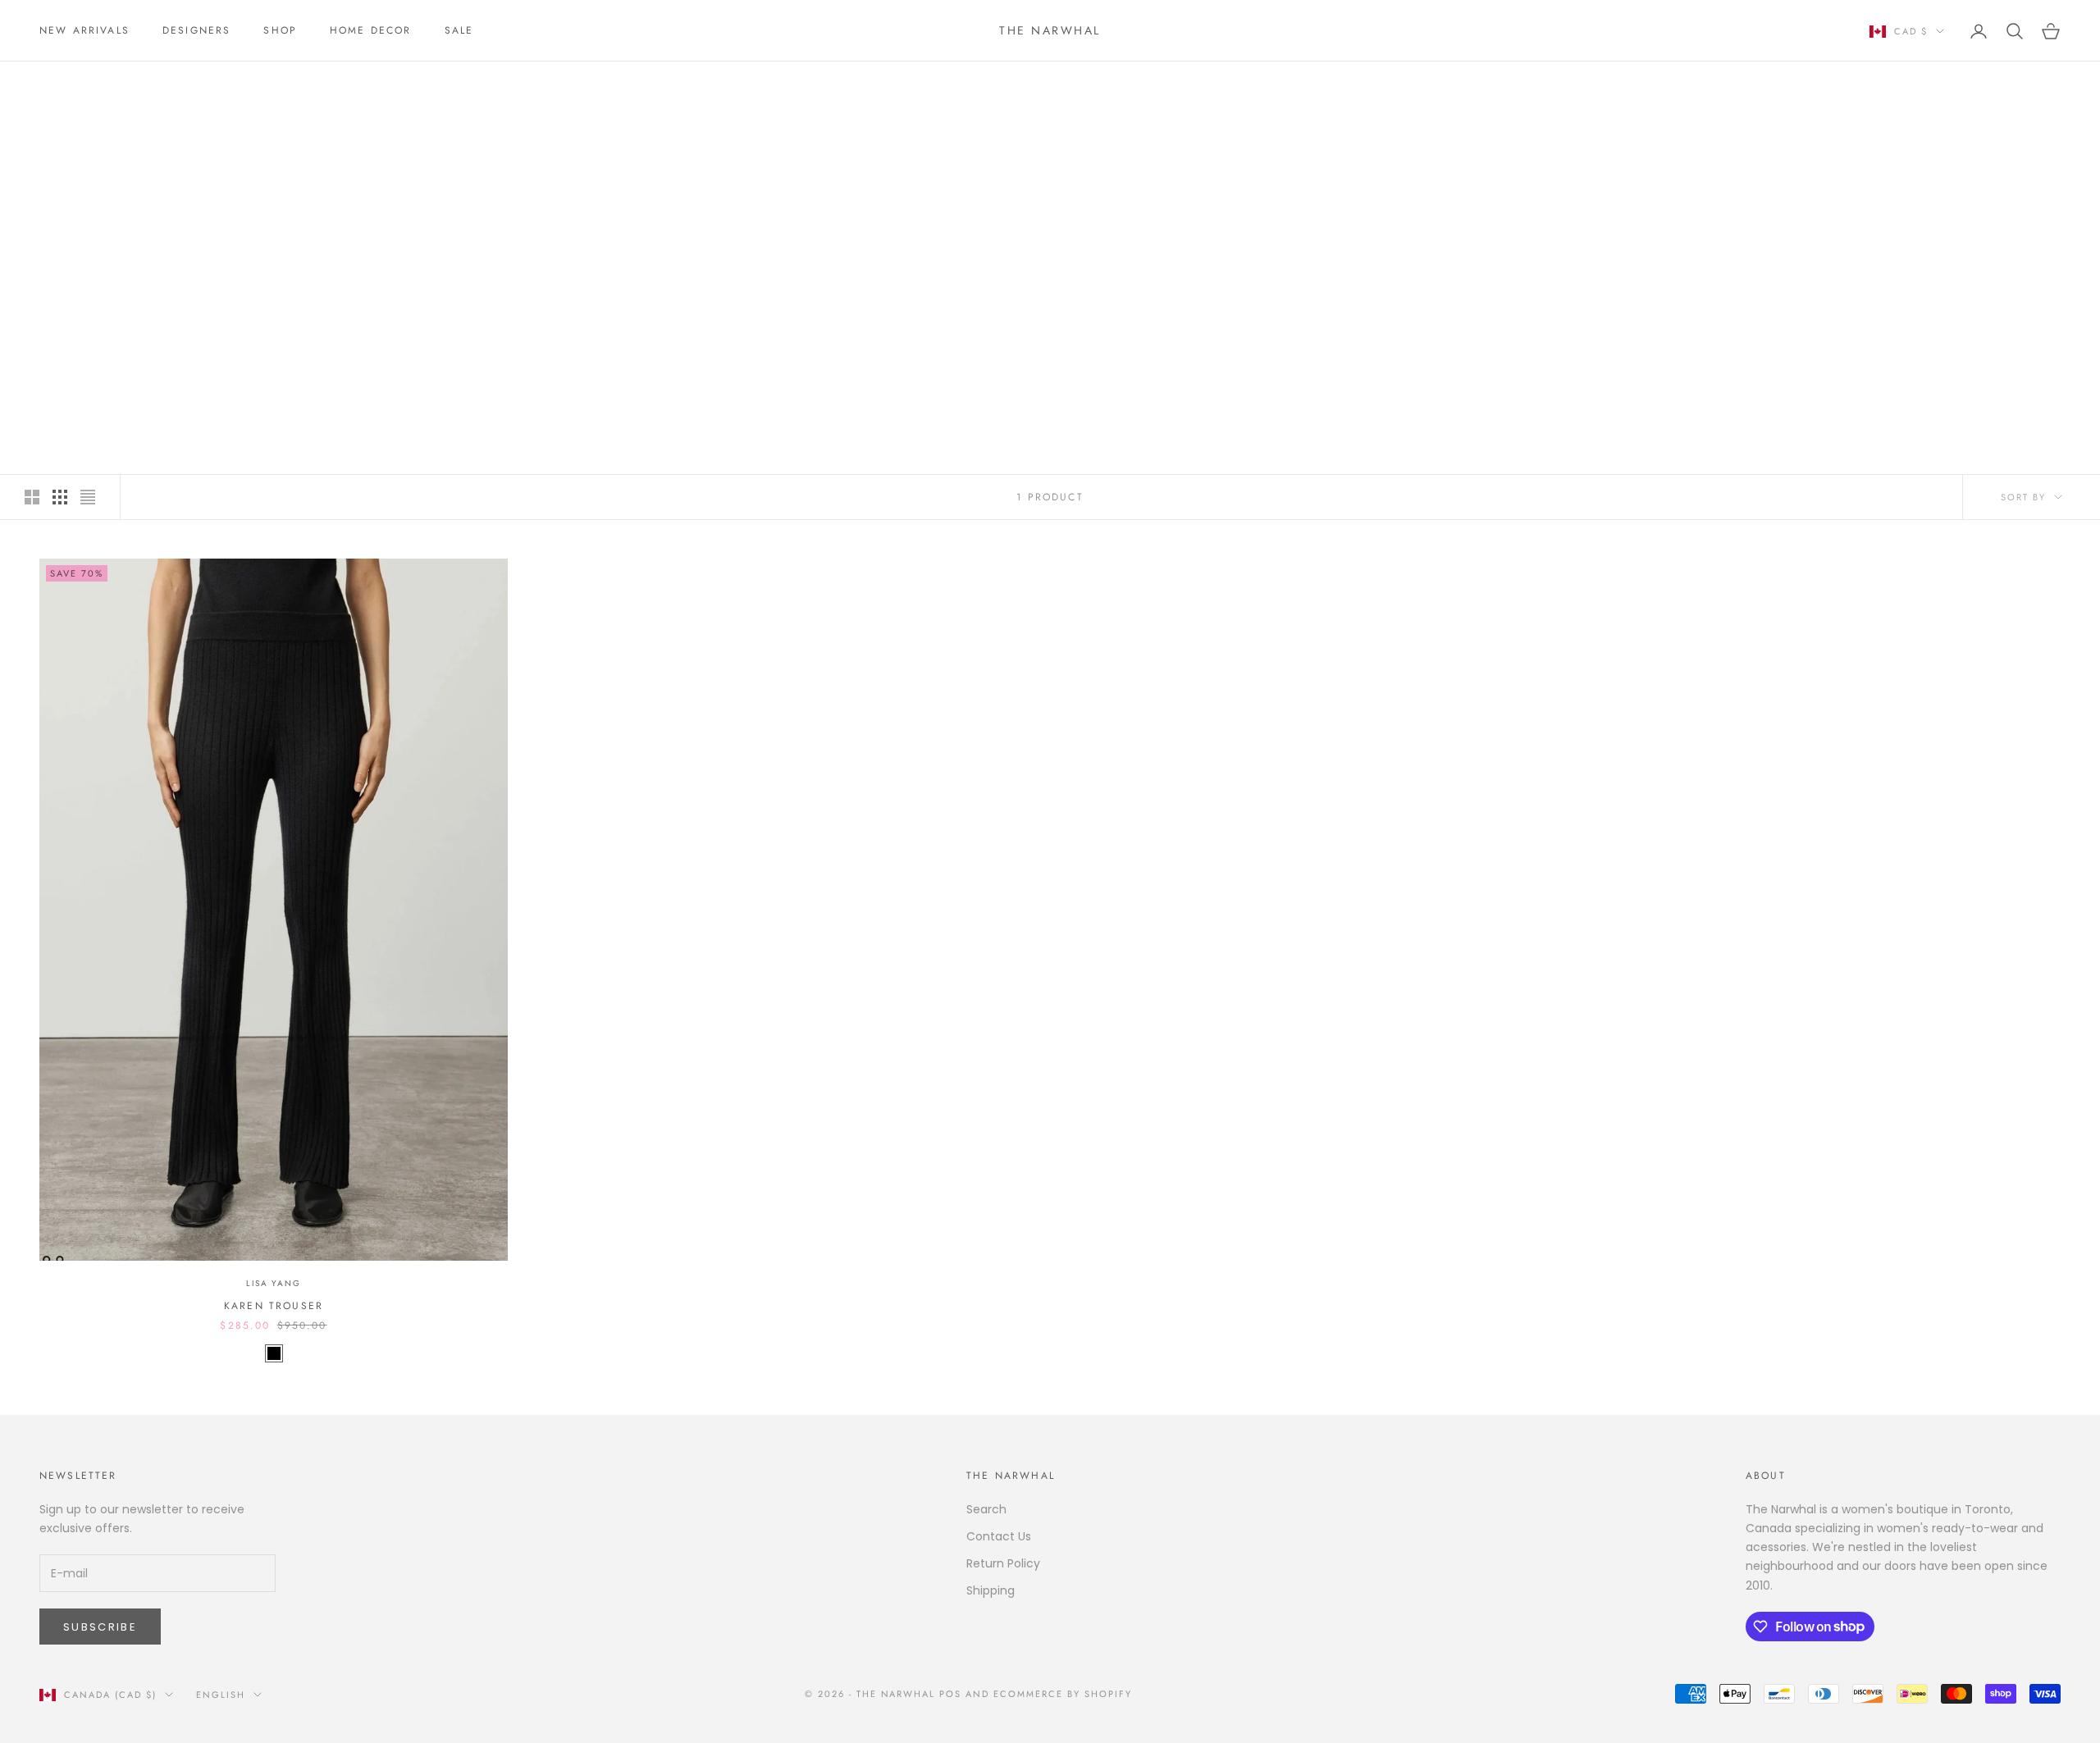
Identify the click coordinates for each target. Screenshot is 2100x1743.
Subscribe (100, 1627)
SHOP (280, 30)
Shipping (991, 1590)
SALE (459, 30)
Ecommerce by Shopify (1063, 1694)
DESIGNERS (196, 30)
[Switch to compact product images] (88, 497)
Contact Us (999, 1536)
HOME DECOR (371, 30)
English (221, 1695)
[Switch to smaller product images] (60, 497)
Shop (101, 85)
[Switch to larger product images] (32, 497)
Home (54, 85)
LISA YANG (162, 85)
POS (950, 1694)
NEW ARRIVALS (84, 30)
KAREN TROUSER (274, 1306)
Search (986, 1509)
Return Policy (1003, 1563)
